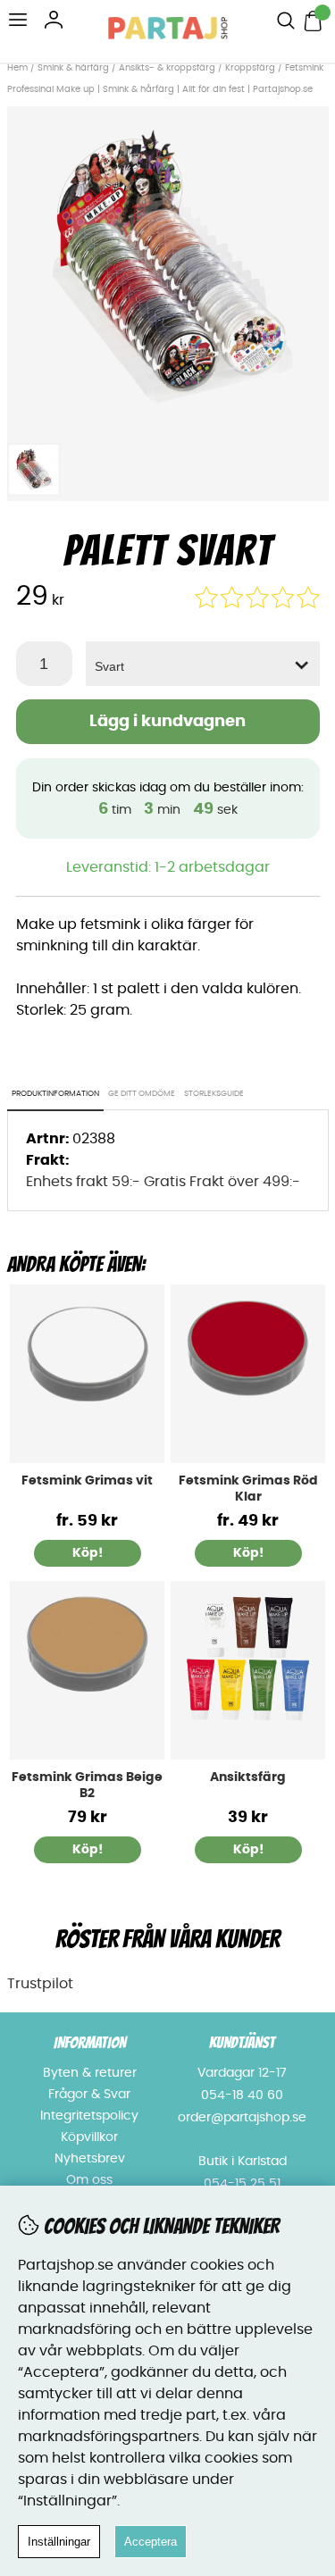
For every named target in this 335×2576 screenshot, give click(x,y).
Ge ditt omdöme (142, 1094)
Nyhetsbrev (90, 2159)
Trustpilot (40, 1984)
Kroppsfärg (250, 68)
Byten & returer (90, 2073)
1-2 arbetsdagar (212, 867)
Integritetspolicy (89, 2116)
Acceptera (151, 2542)
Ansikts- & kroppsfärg (167, 68)
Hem (17, 68)
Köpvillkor (89, 2137)
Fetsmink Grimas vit (87, 1481)
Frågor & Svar (89, 2095)
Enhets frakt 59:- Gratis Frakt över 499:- (163, 1182)
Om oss (89, 2180)
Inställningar (59, 2542)
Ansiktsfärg (248, 1777)
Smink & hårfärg (73, 68)
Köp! (88, 1553)
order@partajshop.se (242, 2118)
